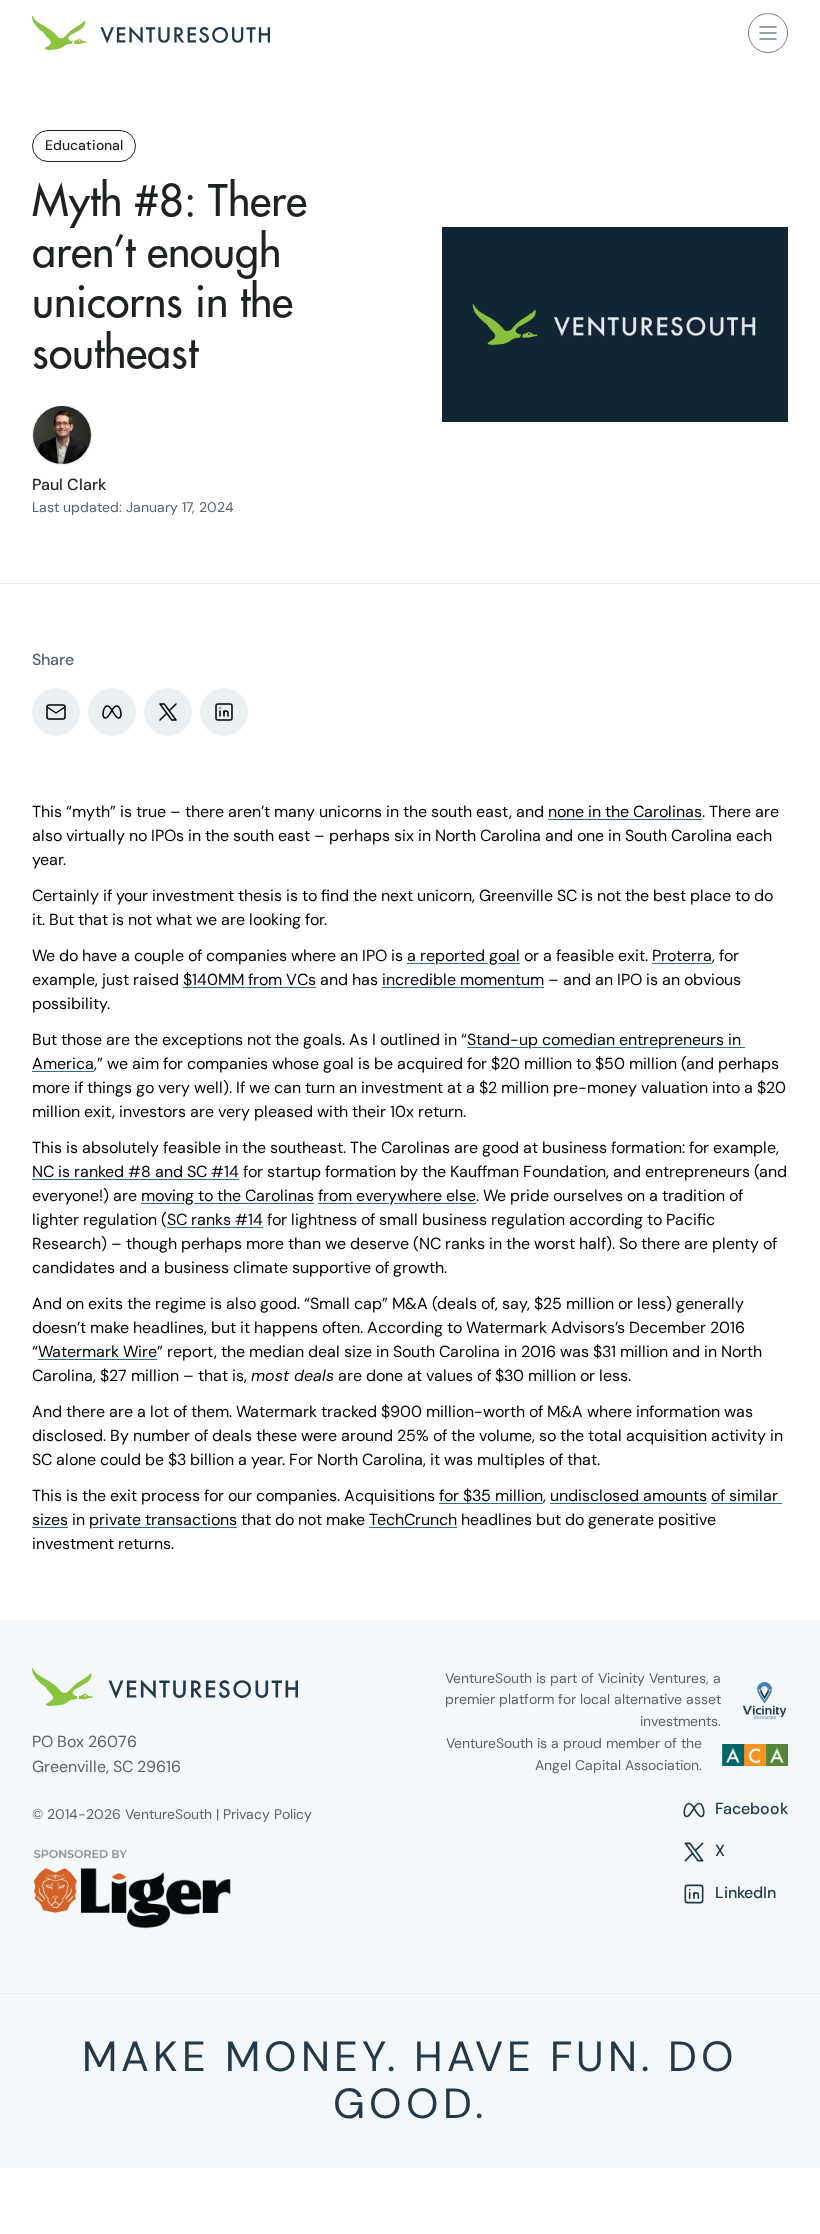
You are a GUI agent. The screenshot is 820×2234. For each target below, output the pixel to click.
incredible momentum (463, 979)
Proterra (682, 955)
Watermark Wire (97, 1351)
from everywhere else (397, 1195)
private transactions (163, 1519)
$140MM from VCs (249, 979)
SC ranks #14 (215, 1219)
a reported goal (463, 955)
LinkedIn (728, 1894)
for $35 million (491, 1495)
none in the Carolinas (625, 811)
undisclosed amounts (628, 1495)
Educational (84, 145)
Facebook (734, 1810)
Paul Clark (69, 484)
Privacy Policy (267, 1814)
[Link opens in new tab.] (764, 1700)
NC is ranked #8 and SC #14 (135, 1171)
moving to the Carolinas (227, 1195)
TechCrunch (413, 1519)
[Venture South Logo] (151, 33)
